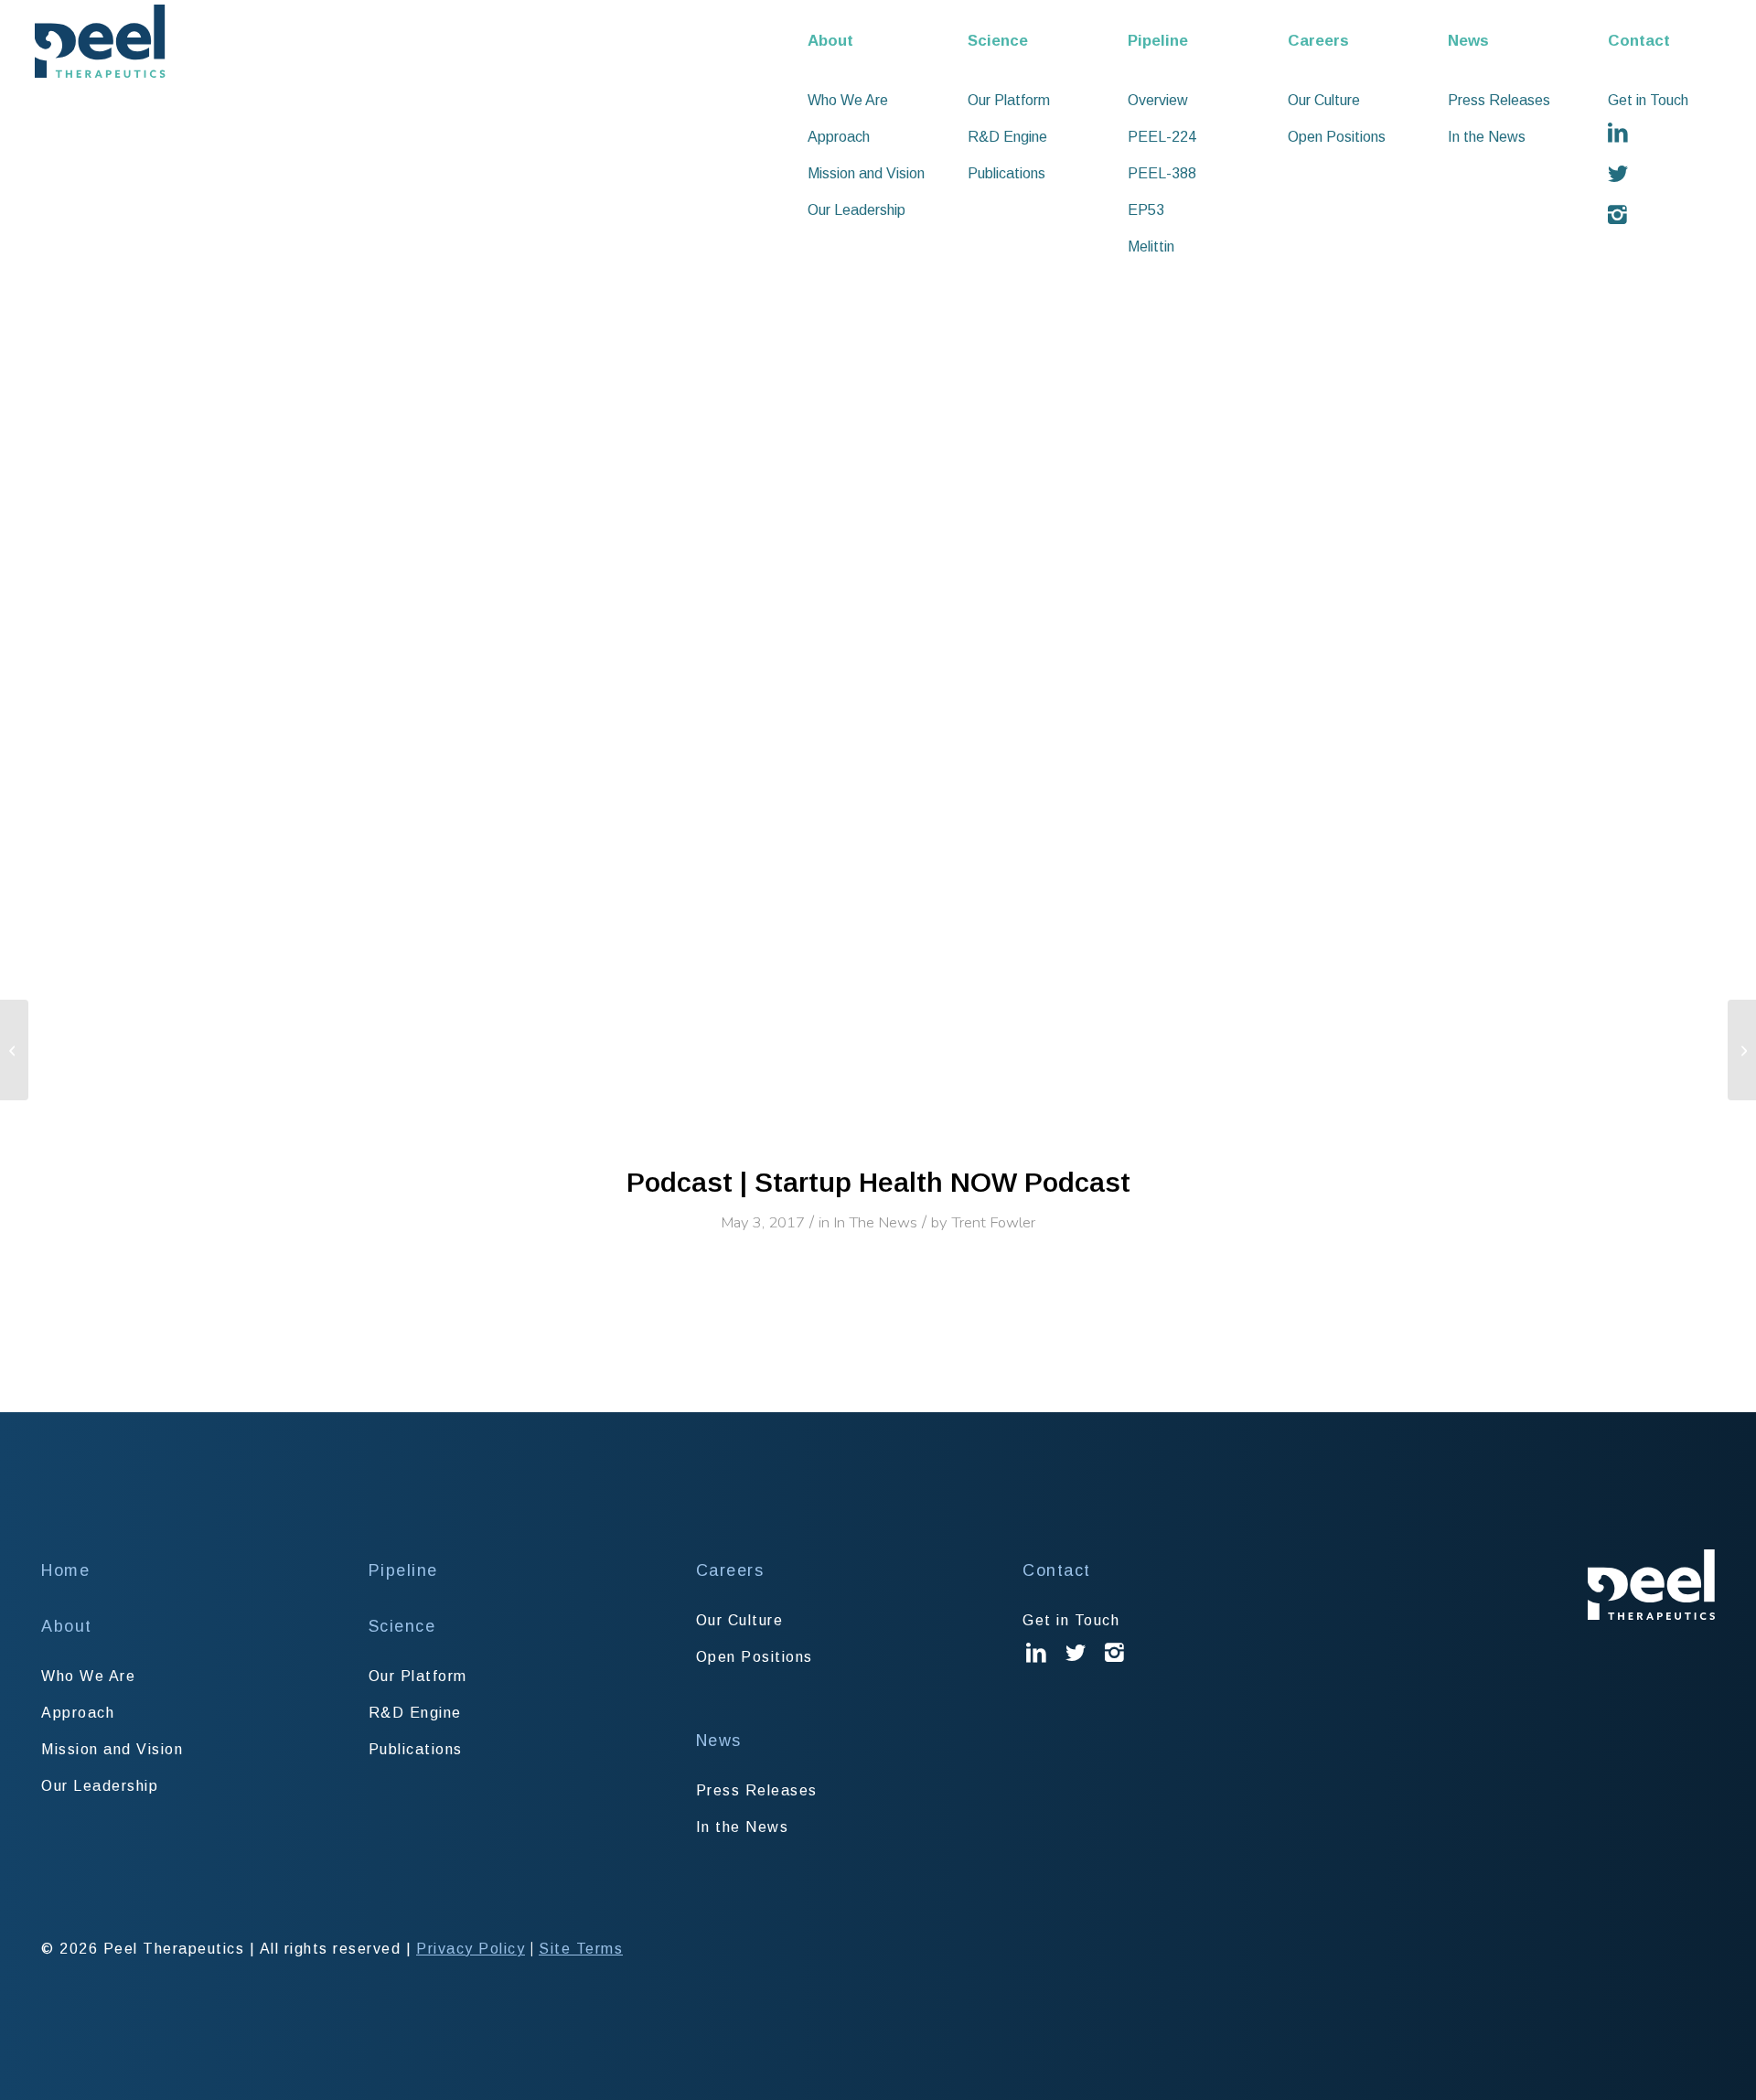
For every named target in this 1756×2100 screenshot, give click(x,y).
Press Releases (757, 1790)
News (719, 1741)
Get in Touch (1071, 1620)
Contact (1057, 1570)
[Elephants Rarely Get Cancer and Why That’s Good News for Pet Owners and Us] (1742, 1050)
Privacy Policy (471, 1949)
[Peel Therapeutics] (100, 41)
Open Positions (755, 1657)
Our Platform (418, 1676)
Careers (730, 1570)
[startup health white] (878, 594)
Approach (78, 1713)
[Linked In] (1676, 133)
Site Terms (581, 1949)
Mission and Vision (112, 1749)
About (67, 1626)
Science (402, 1626)
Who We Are (88, 1676)
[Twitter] (1676, 174)
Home (65, 1570)
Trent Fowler (993, 1222)
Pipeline (403, 1570)
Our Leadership (100, 1786)
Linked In (1036, 1666)
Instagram (1115, 1666)
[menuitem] (876, 41)
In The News (875, 1222)
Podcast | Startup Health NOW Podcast (878, 1182)
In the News (743, 1827)
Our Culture (740, 1620)
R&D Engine (415, 1713)
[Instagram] (1676, 215)
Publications (416, 1749)
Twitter (1076, 1666)
